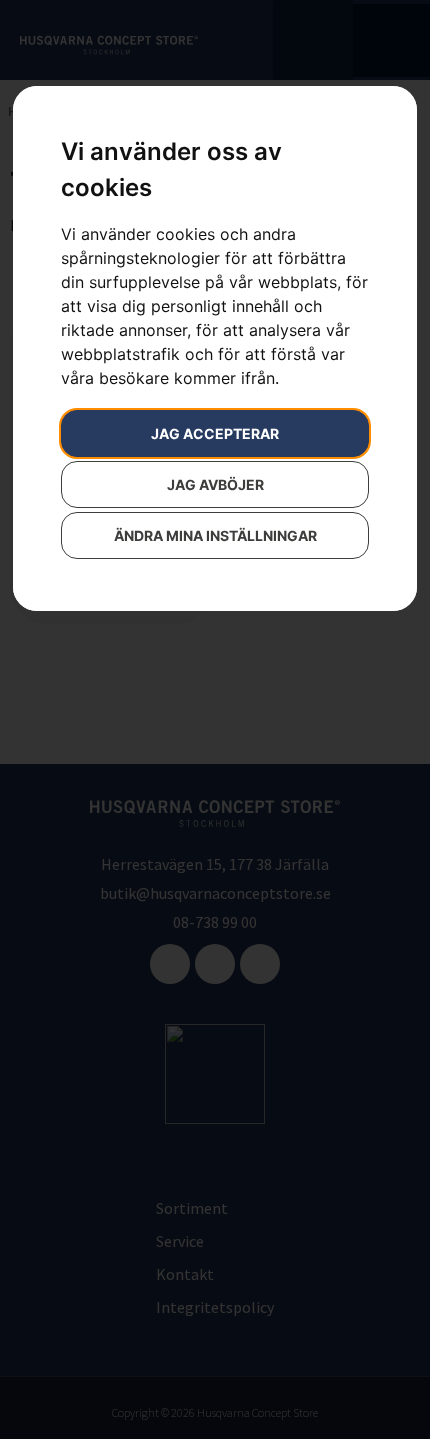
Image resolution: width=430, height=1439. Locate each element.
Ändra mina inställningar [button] (215, 535)
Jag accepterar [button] (215, 433)
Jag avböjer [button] (215, 484)
